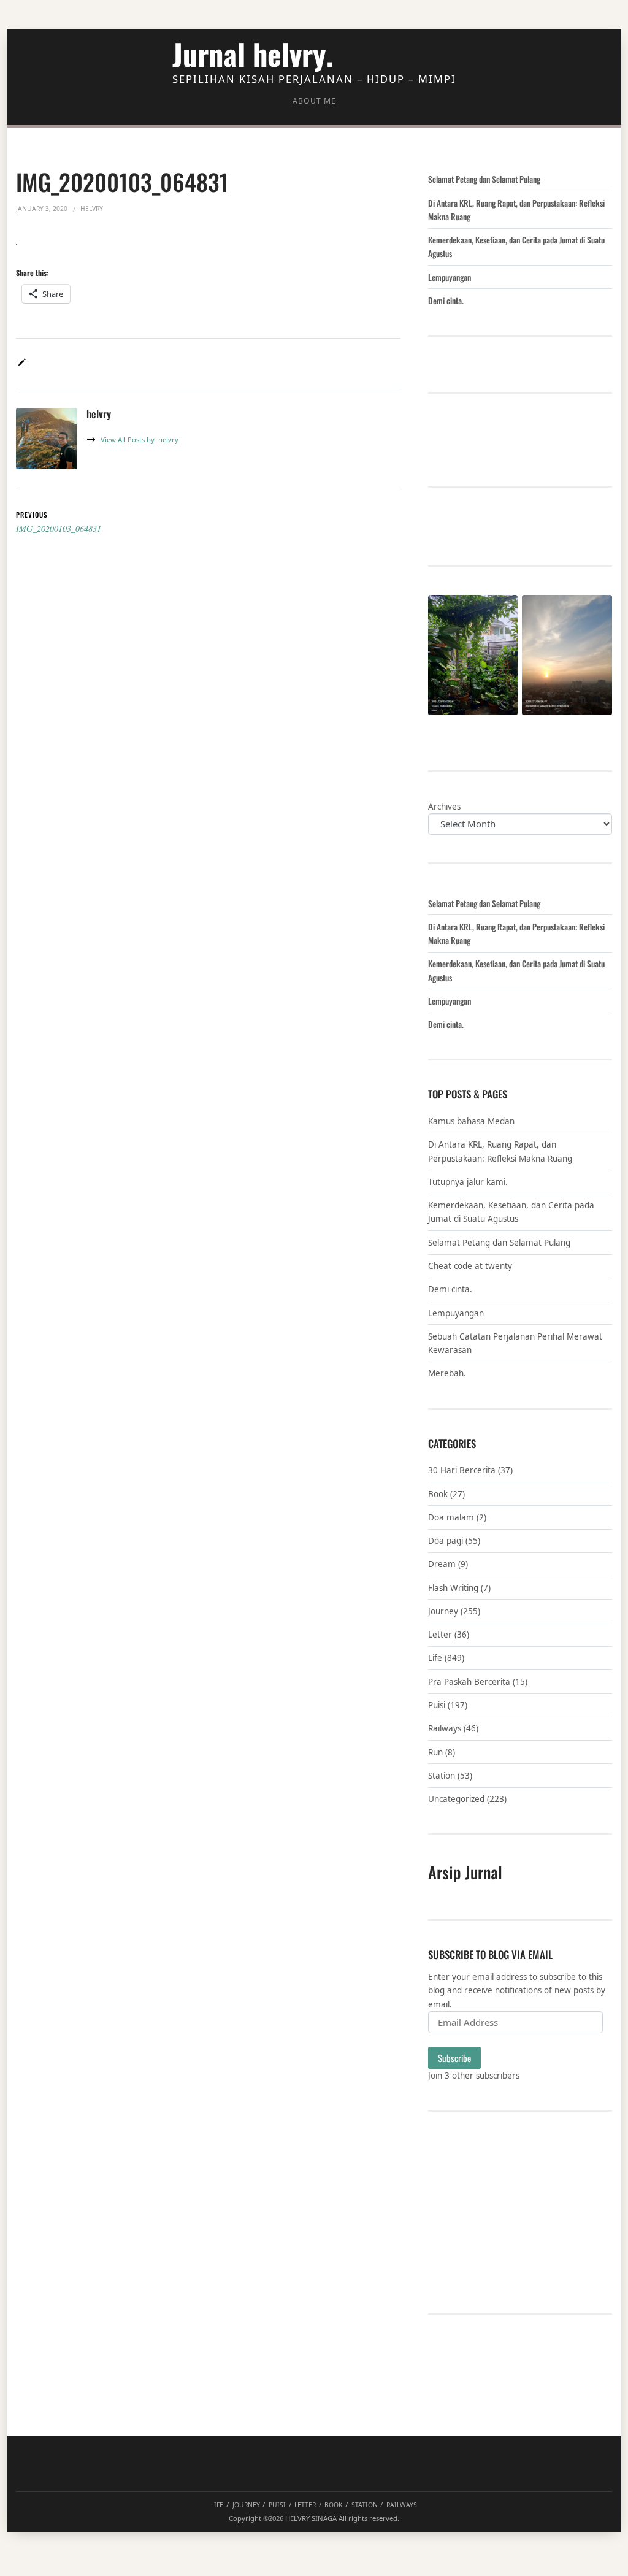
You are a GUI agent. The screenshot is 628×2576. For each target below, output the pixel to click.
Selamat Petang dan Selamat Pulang (484, 179)
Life (435, 1658)
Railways (445, 1728)
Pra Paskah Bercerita (469, 1682)
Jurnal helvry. (253, 54)
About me (314, 101)
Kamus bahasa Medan (471, 1121)
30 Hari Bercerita (462, 1470)
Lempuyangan (450, 277)
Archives (444, 807)
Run (435, 1752)
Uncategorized (456, 1799)
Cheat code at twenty (470, 1266)
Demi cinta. (446, 301)
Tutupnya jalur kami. (468, 1182)
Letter (440, 1635)
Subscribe (454, 2058)
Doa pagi (446, 1541)
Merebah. (447, 1373)
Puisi (437, 1705)
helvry (140, 439)
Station (442, 1776)
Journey (443, 1611)
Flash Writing (453, 1588)
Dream (442, 1564)
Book (438, 1494)
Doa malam (451, 1517)
